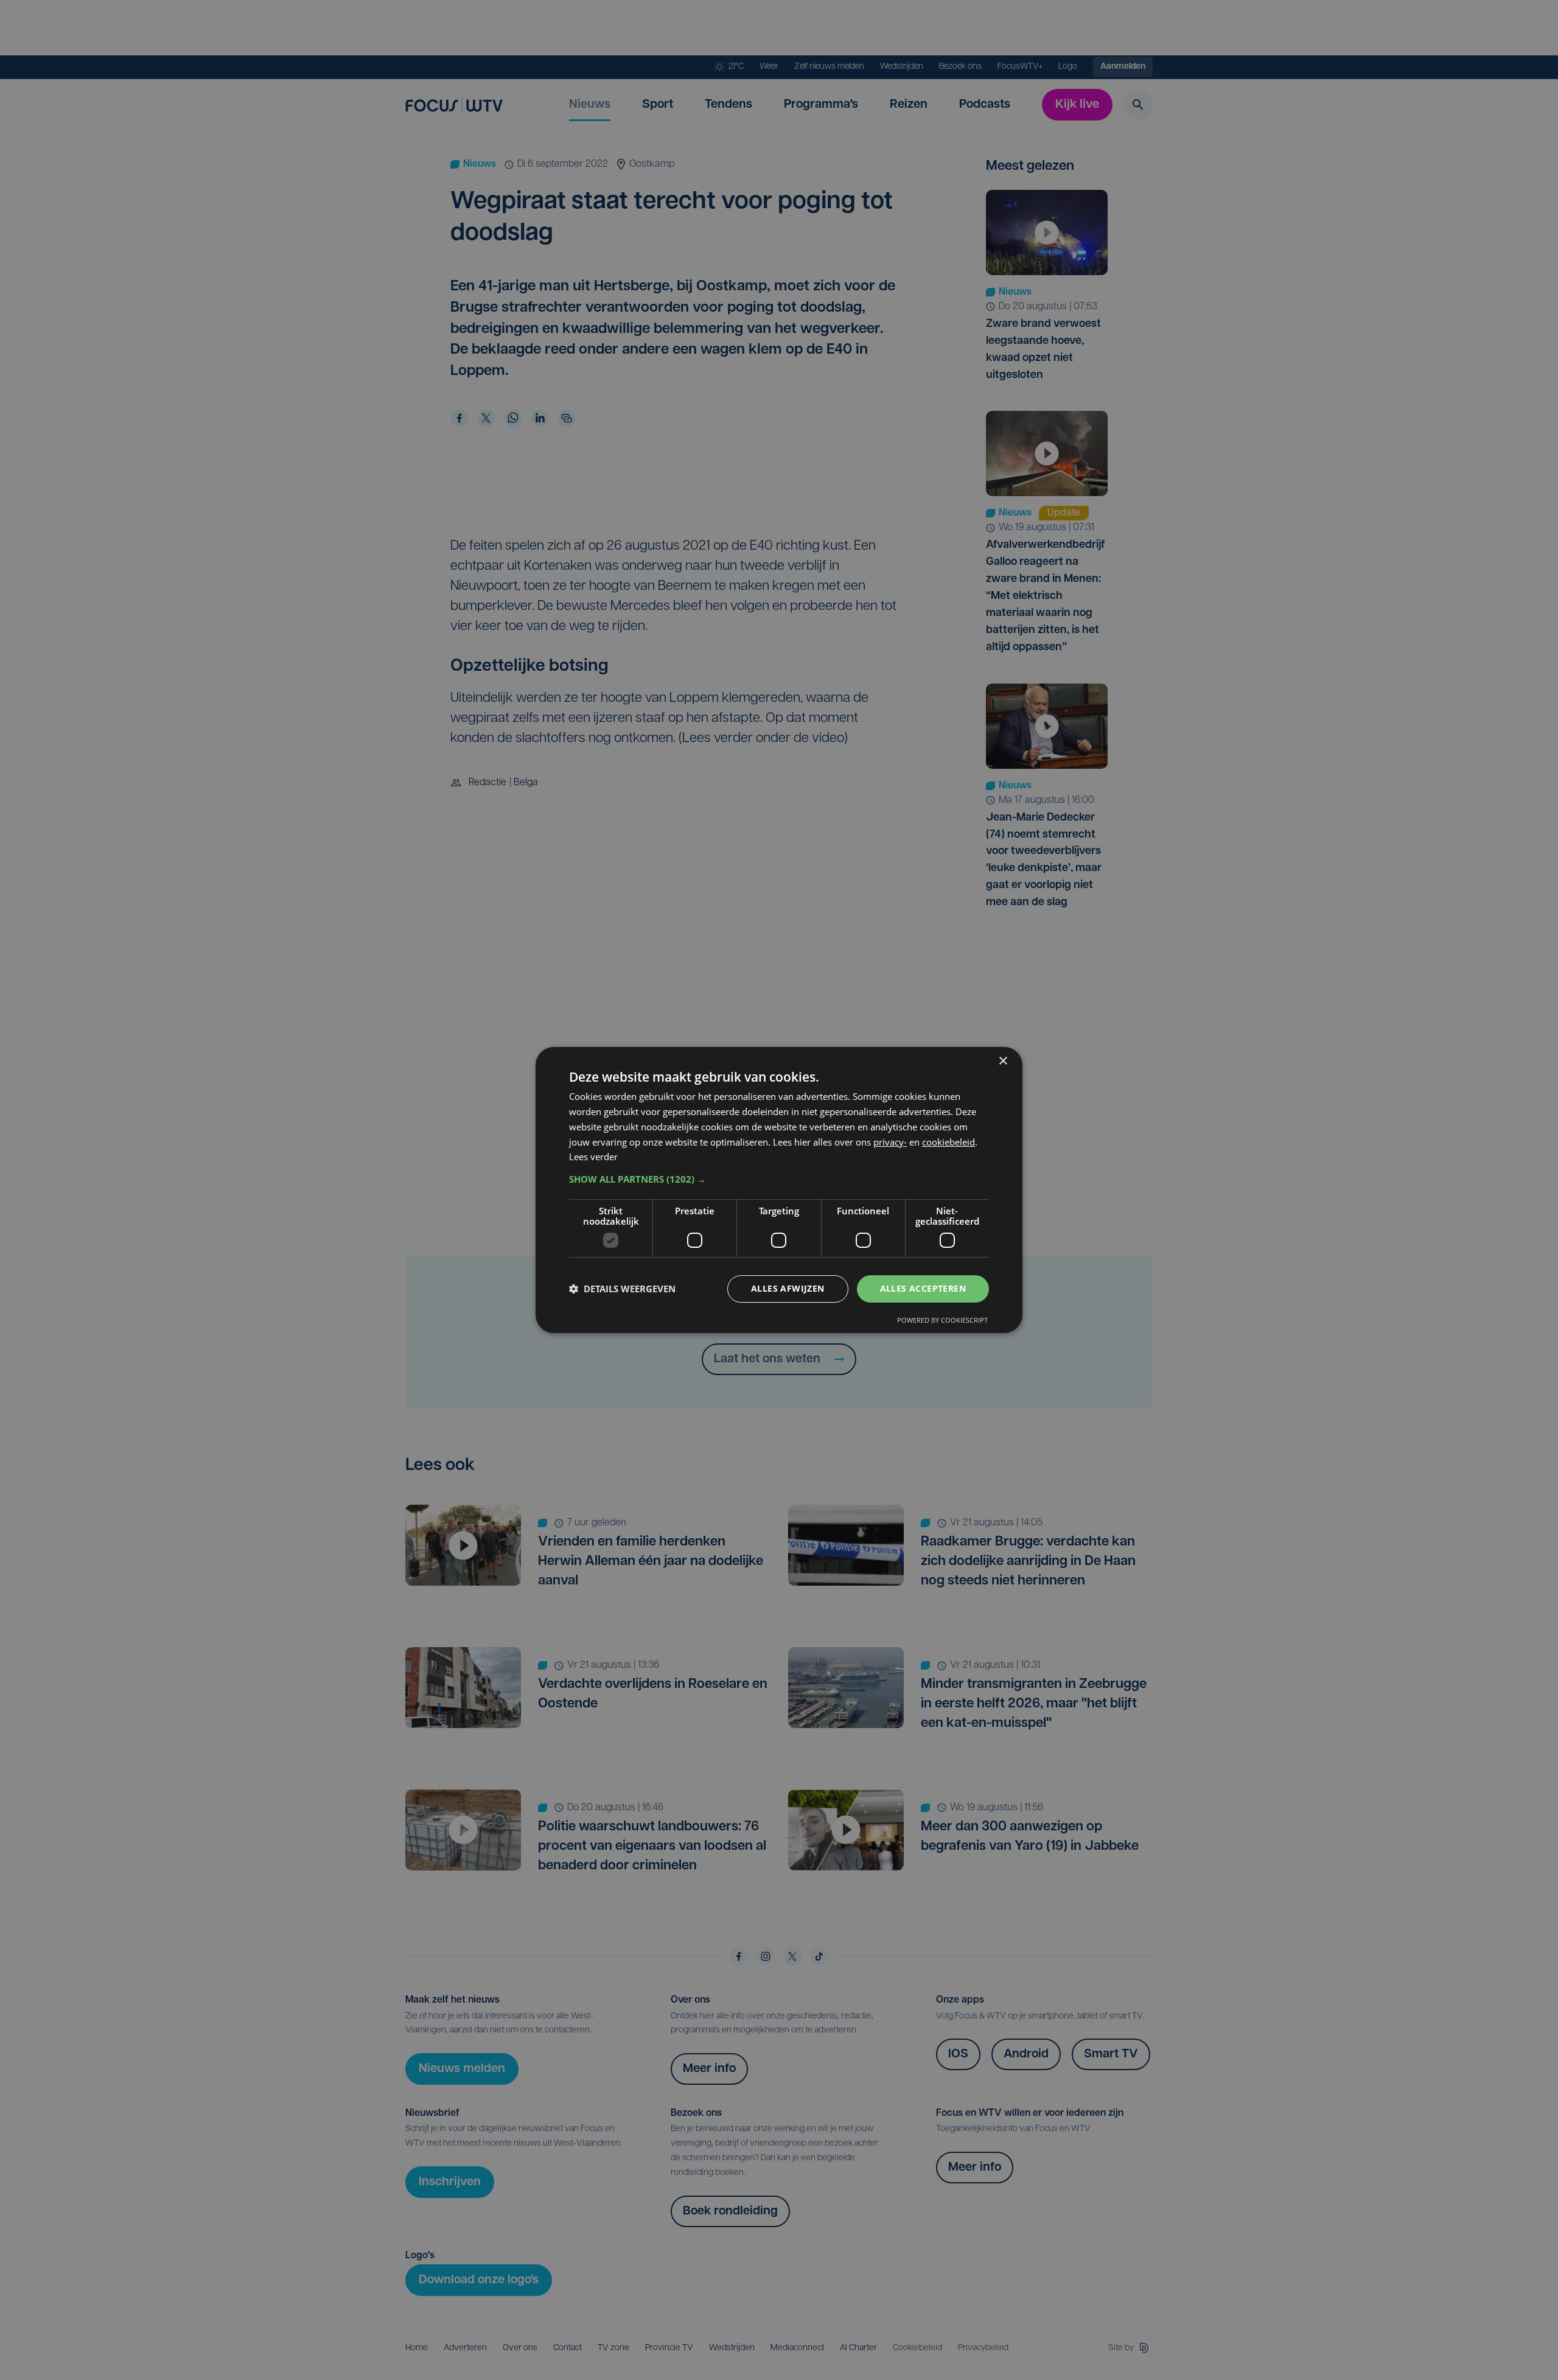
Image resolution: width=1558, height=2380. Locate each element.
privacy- (890, 1142)
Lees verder (593, 1157)
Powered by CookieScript (942, 1320)
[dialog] (779, 1190)
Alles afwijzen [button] (788, 1288)
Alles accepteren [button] (923, 1288)
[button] (779, 1179)
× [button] (1003, 1061)
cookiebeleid (948, 1142)
